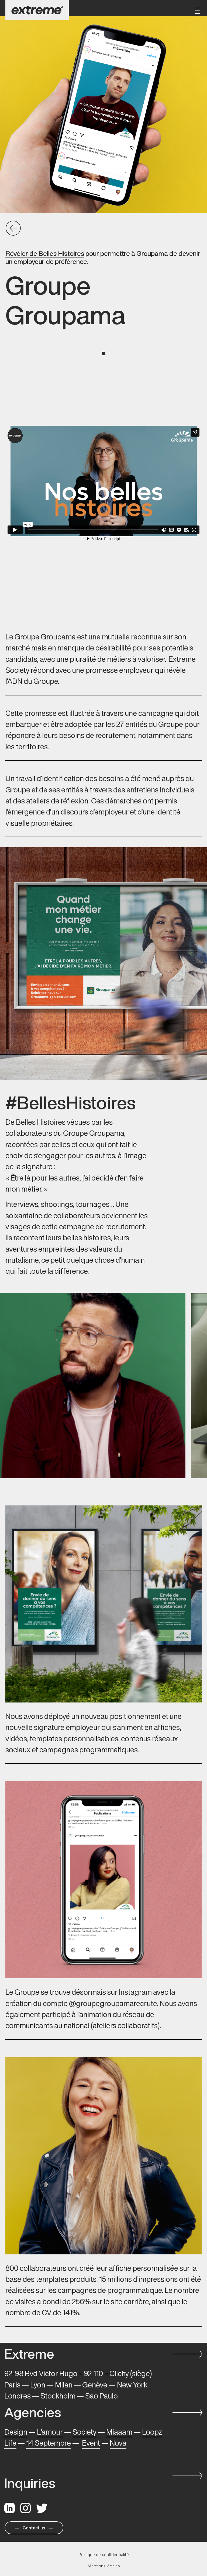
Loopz (152, 2432)
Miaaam (119, 2432)
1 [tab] (104, 354)
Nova (118, 2443)
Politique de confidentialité (103, 2555)
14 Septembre (49, 2443)
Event (91, 2443)
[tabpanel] (103, 481)
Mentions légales (104, 2566)
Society (84, 2432)
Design (16, 2432)
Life (10, 2443)
